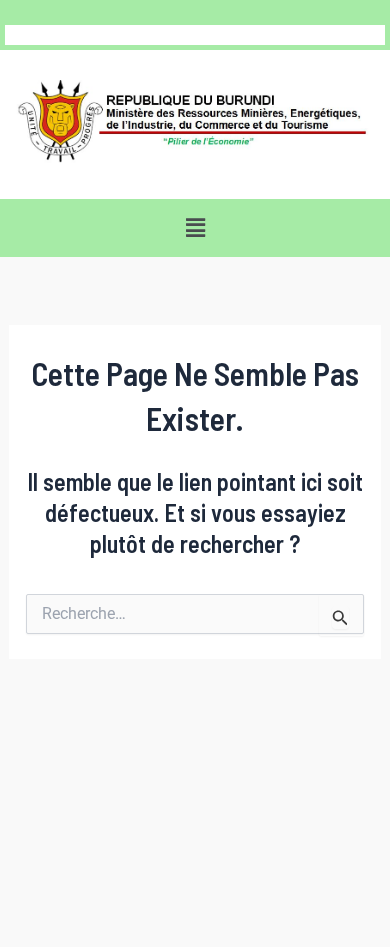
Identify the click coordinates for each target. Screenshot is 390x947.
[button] (195, 228)
